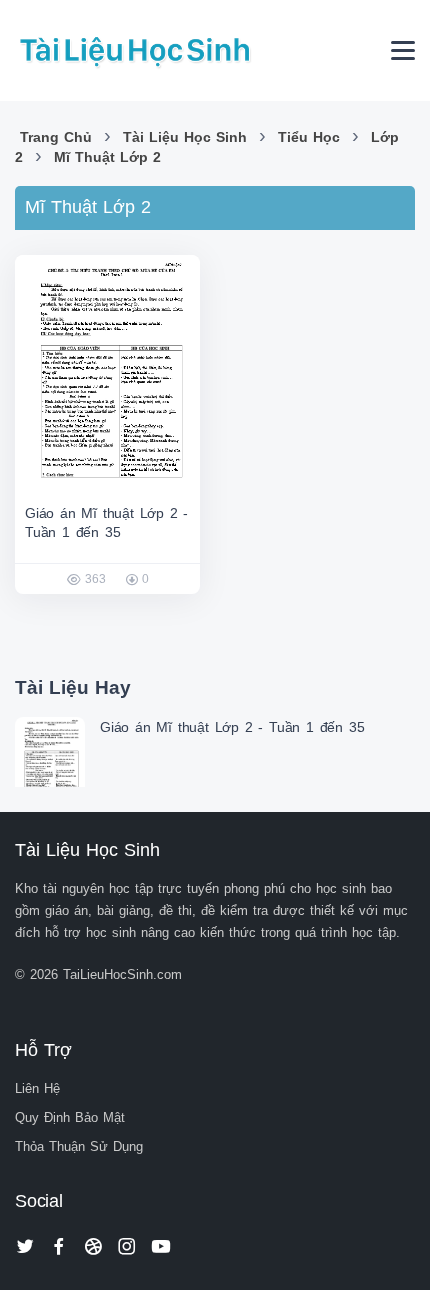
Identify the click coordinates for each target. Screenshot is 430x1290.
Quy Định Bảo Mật (70, 1117)
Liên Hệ (37, 1088)
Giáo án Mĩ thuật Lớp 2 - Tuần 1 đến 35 (232, 727)
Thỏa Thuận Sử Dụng (79, 1146)
